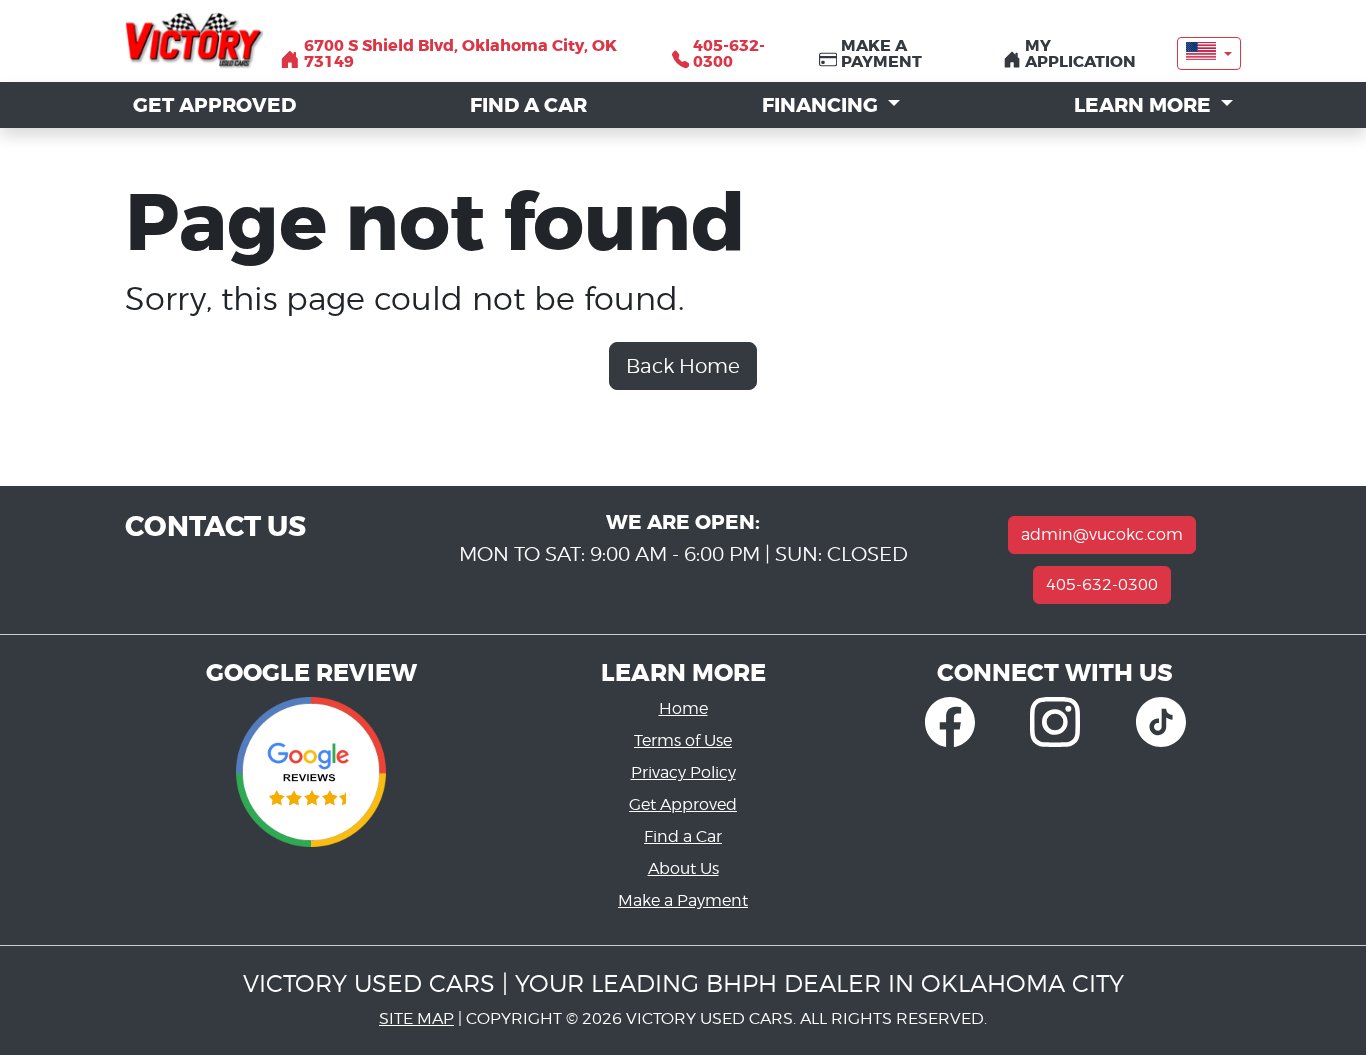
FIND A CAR (528, 105)
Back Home (683, 366)
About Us (683, 868)
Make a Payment (683, 900)
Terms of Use (683, 740)
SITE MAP (416, 1018)
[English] (1209, 53)
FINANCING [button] (822, 105)
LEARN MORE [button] (1145, 105)
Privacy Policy (683, 772)
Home (683, 708)
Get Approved (683, 804)
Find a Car (683, 836)
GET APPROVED (214, 105)
